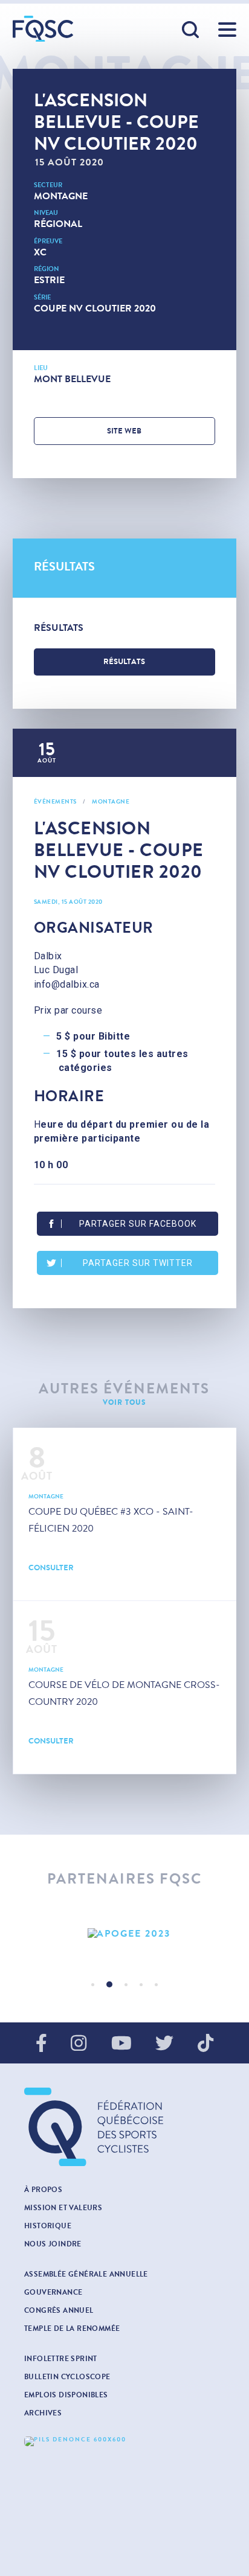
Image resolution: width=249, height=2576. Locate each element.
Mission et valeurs (63, 2208)
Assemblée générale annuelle (86, 2274)
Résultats (124, 662)
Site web (124, 431)
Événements (55, 802)
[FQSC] (43, 29)
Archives (43, 2413)
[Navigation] (227, 30)
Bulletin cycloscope (67, 2377)
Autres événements (124, 1389)
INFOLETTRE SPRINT (61, 2359)
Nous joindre (53, 2244)
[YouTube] (121, 2044)
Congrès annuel (59, 2310)
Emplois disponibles (66, 2395)
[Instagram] (79, 2044)
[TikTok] (205, 2044)
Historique (48, 2226)
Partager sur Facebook (138, 1224)
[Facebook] (41, 2044)
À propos (43, 2190)
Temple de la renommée (72, 2328)
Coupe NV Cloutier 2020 (95, 308)
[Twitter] (164, 2044)
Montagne (61, 196)
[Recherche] (191, 30)
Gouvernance (53, 2292)
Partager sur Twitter (138, 1263)
